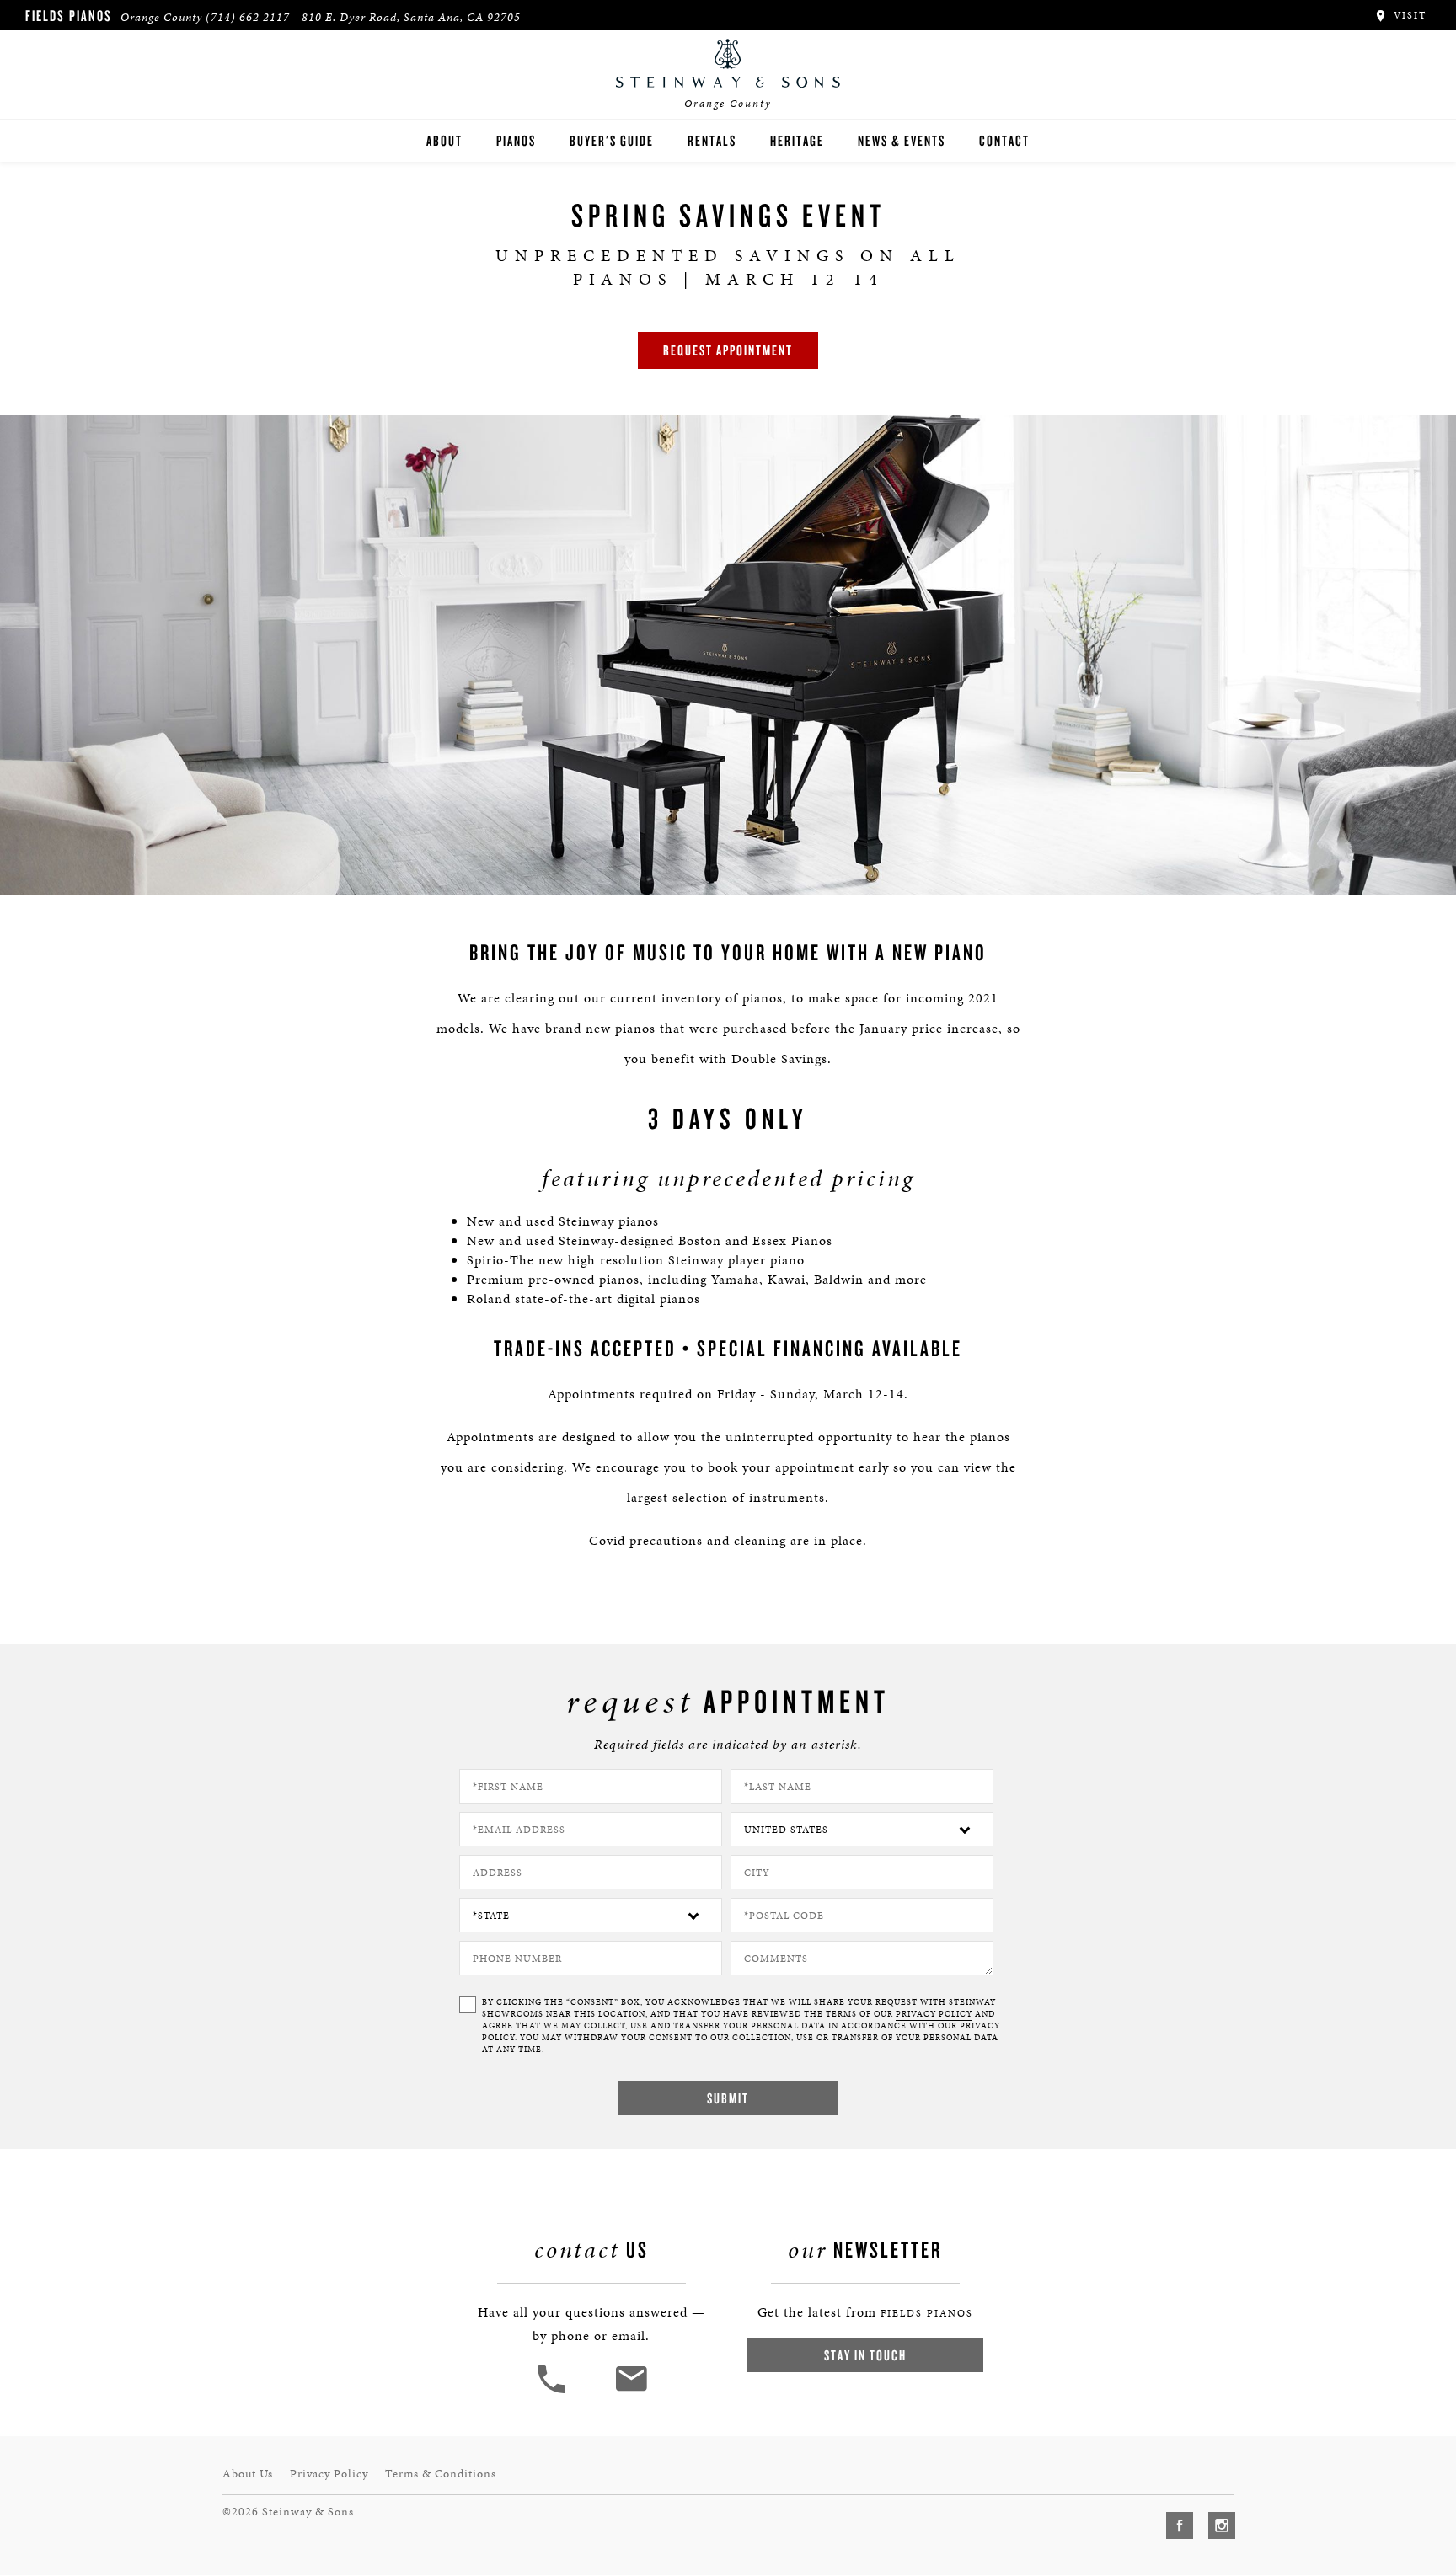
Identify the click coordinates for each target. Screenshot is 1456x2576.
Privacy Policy (329, 2474)
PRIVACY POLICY (934, 2014)
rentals (712, 140)
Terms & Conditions (441, 2474)
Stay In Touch (865, 2355)
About (444, 140)
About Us (248, 2474)
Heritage (797, 140)
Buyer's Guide (612, 140)
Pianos (516, 140)
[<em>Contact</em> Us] (631, 2391)
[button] (554, 2391)
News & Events (902, 140)
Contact (1004, 140)
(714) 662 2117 (248, 17)
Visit (1408, 15)
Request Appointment (728, 350)
